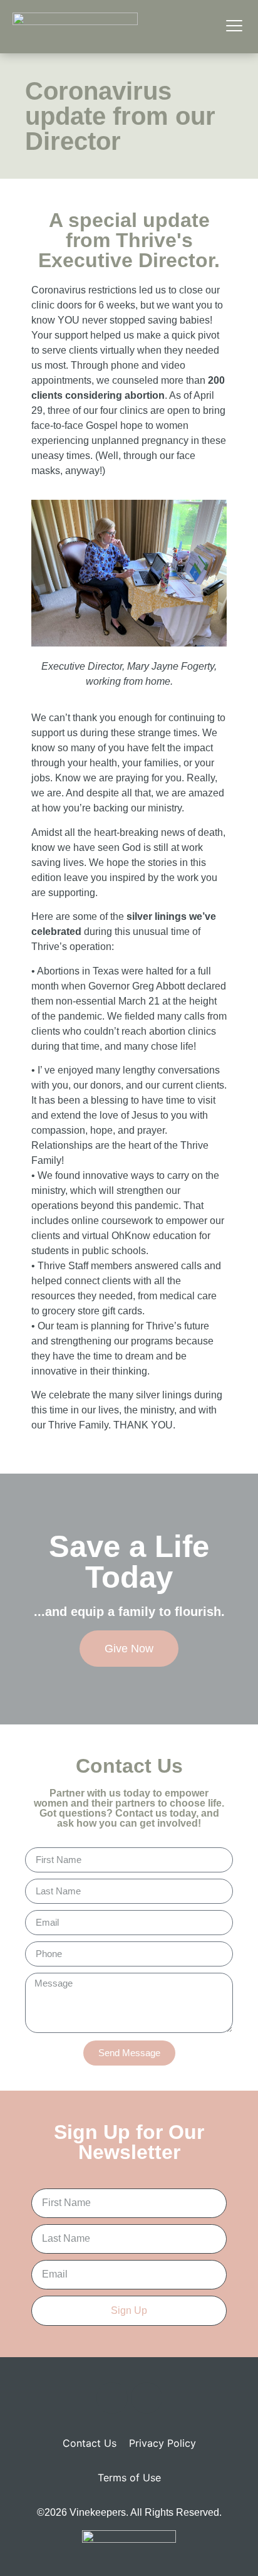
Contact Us (90, 2443)
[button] (234, 27)
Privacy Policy (163, 2443)
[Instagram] (147, 2398)
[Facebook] (112, 2398)
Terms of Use (129, 2478)
